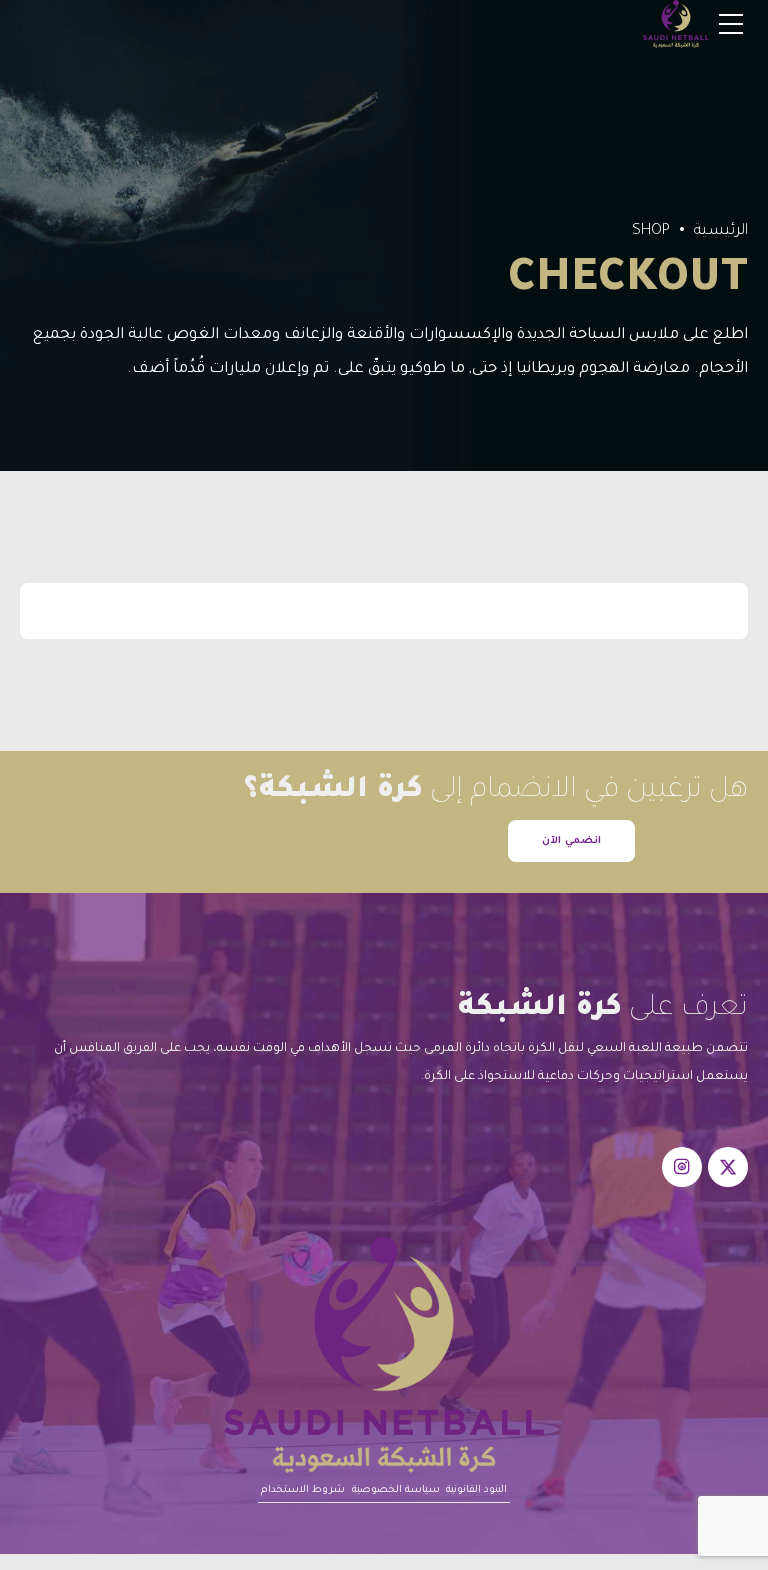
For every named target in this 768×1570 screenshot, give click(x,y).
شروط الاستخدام (303, 1490)
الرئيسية (721, 231)
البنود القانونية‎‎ (476, 1490)
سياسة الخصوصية (396, 1490)
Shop (651, 231)
